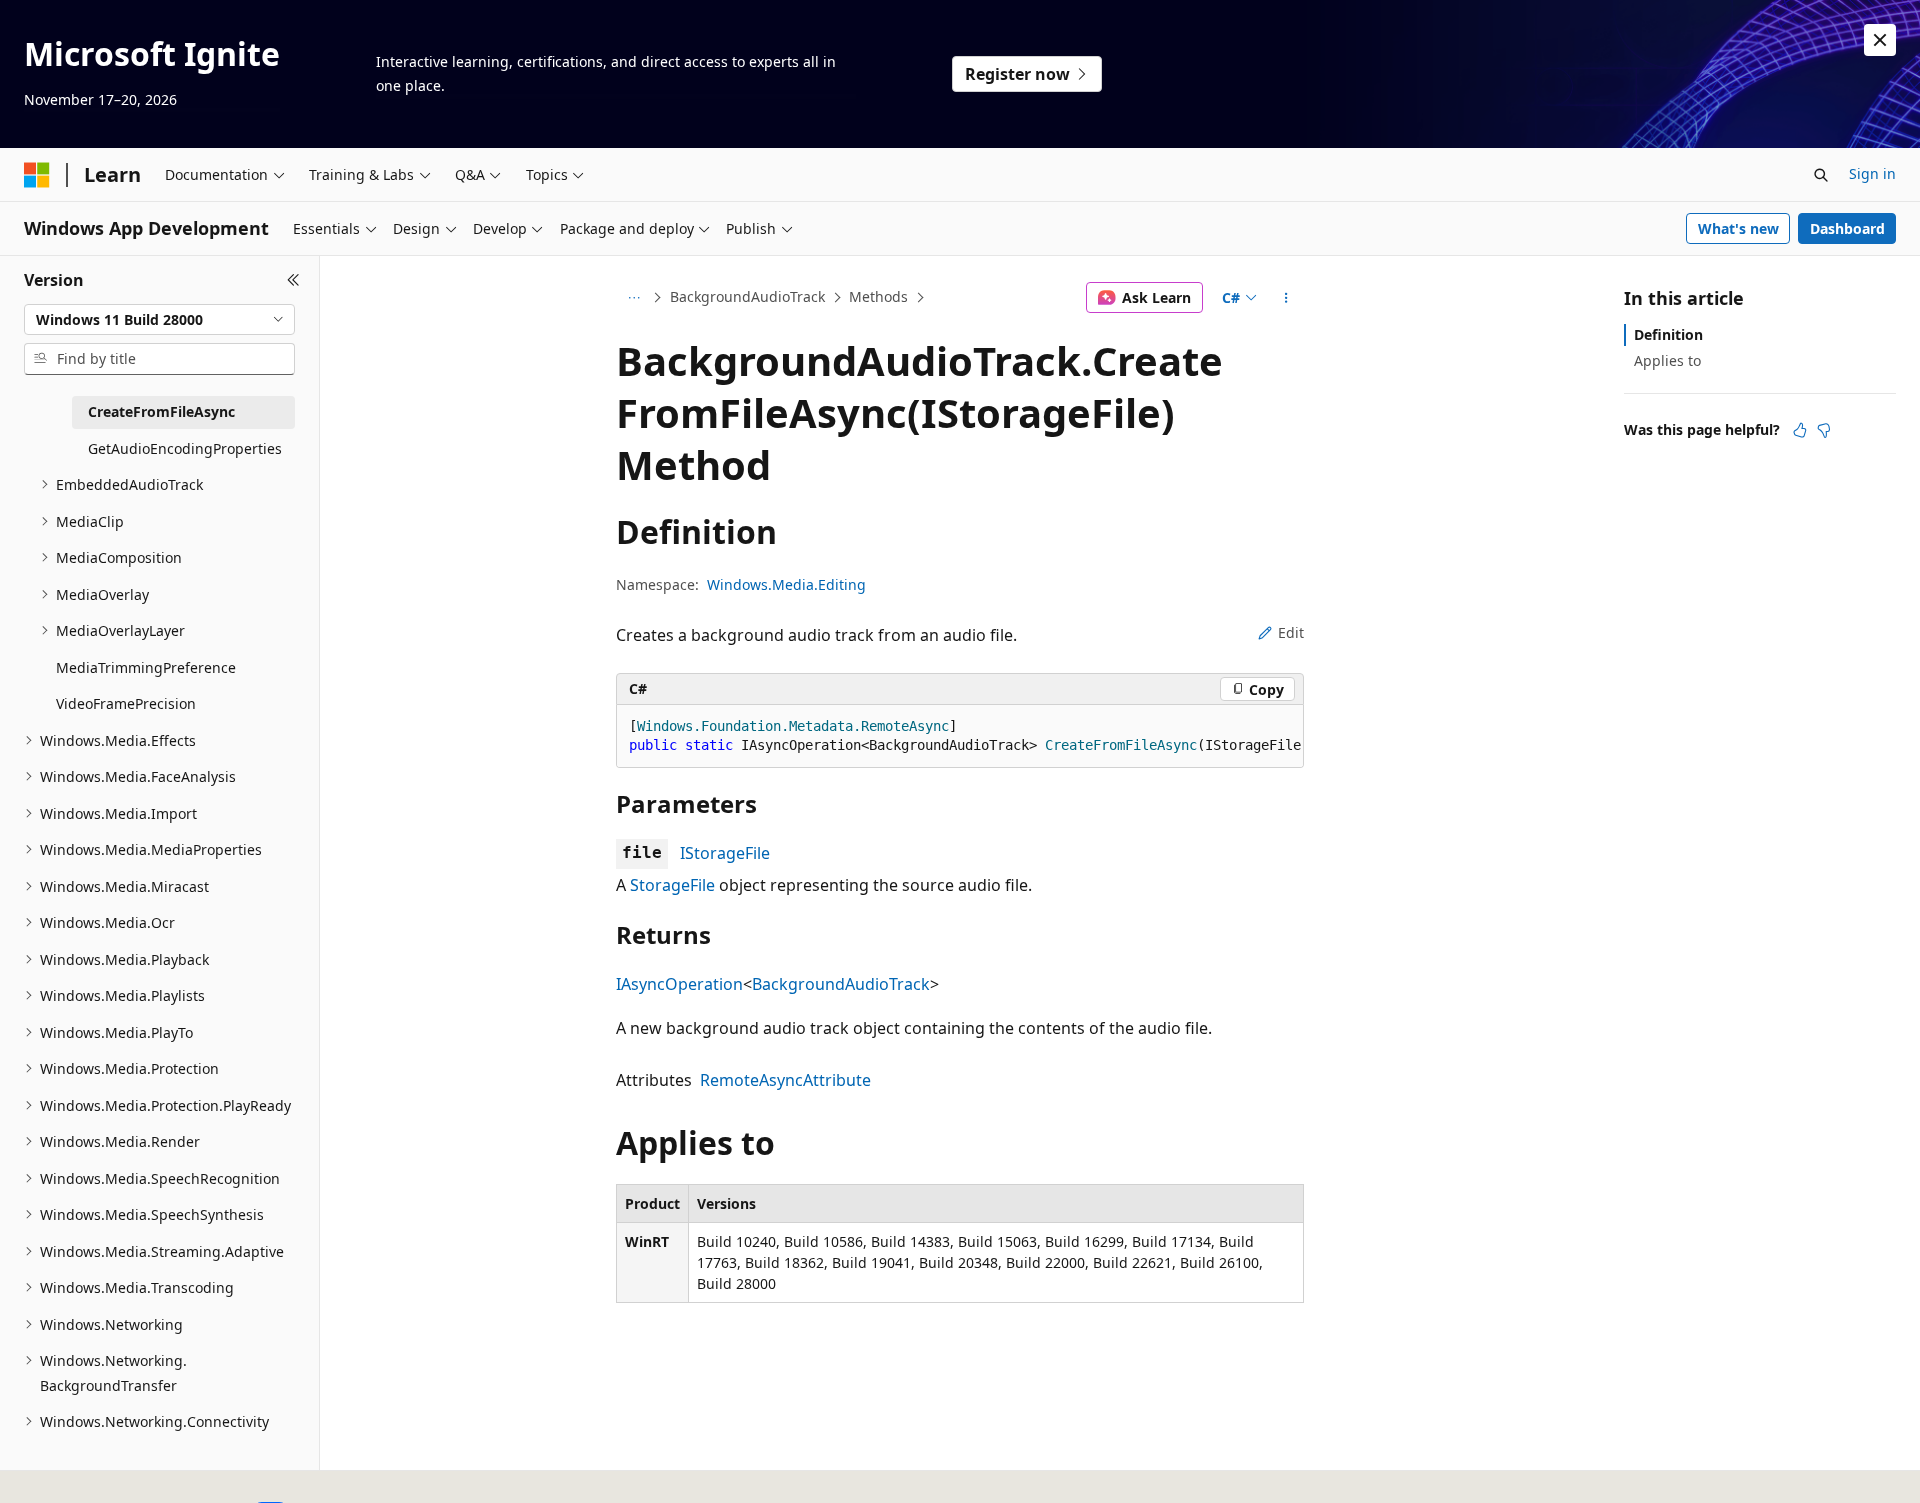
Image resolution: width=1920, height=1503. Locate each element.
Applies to (1667, 360)
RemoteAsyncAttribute (785, 1080)
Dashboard (1847, 228)
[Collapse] (293, 280)
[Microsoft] (37, 175)
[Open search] (1821, 175)
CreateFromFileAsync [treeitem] (161, 411)
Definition (1668, 334)
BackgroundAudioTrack (747, 296)
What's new (1738, 228)
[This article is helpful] (1800, 430)
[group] (960, 736)
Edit (1291, 632)
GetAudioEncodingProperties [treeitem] (185, 448)
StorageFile (672, 885)
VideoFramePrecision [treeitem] (126, 703)
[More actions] (1286, 298)
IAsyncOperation (679, 984)
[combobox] (159, 320)
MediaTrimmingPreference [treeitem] (146, 667)
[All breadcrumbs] (633, 298)
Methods (878, 296)
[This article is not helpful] (1824, 430)
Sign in (1872, 173)
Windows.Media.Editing (786, 584)
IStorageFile (725, 853)
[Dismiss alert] (1880, 40)
